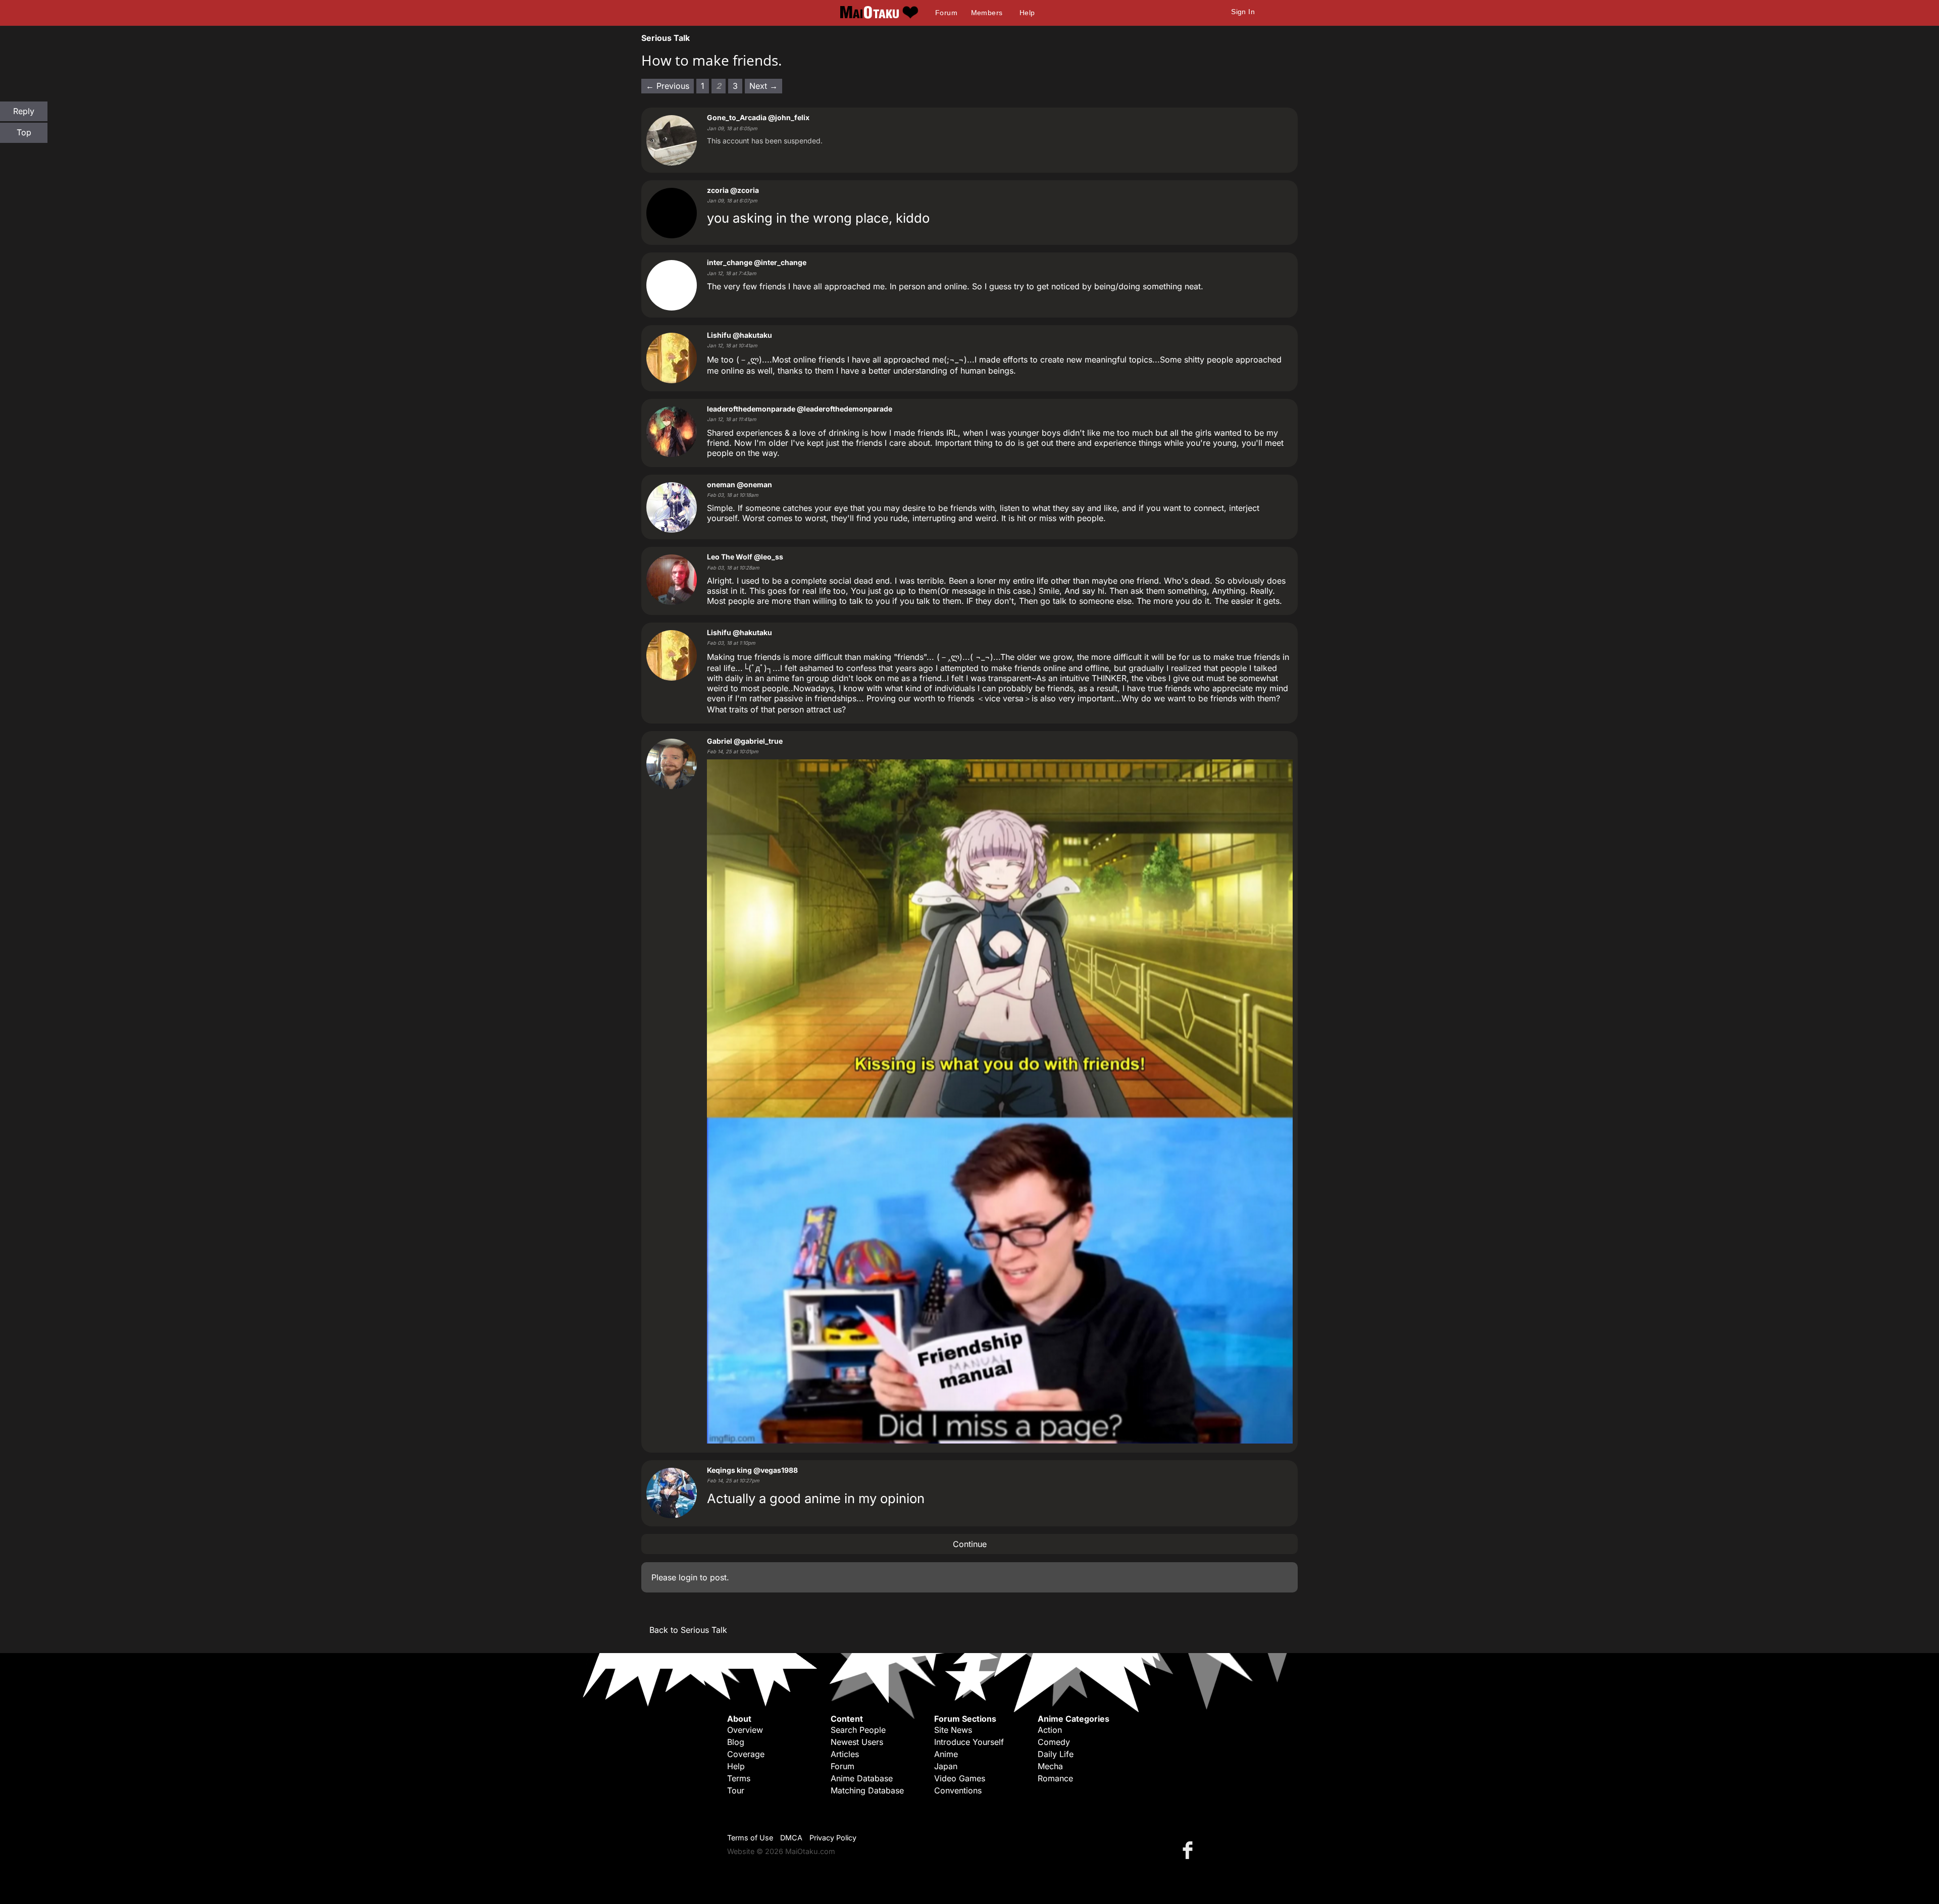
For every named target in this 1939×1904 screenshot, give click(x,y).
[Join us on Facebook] (1190, 1850)
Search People (858, 1730)
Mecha (1050, 1766)
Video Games (960, 1778)
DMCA (791, 1838)
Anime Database (862, 1778)
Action (1050, 1730)
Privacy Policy (833, 1838)
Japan (946, 1766)
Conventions (958, 1790)
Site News (953, 1730)
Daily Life (1056, 1754)
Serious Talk (666, 38)
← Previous (668, 86)
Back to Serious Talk (688, 1630)
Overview (745, 1730)
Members (987, 13)
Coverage (746, 1754)
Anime (946, 1754)
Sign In (1243, 12)
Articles (845, 1754)
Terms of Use (750, 1838)
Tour (736, 1790)
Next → (763, 86)
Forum (946, 13)
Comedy (1054, 1742)
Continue (970, 1544)
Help (1027, 13)
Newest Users (857, 1742)
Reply (24, 111)
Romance (1055, 1778)
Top (24, 132)
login (688, 1577)
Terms (739, 1778)
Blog (736, 1742)
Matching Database (867, 1790)
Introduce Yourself (969, 1742)
